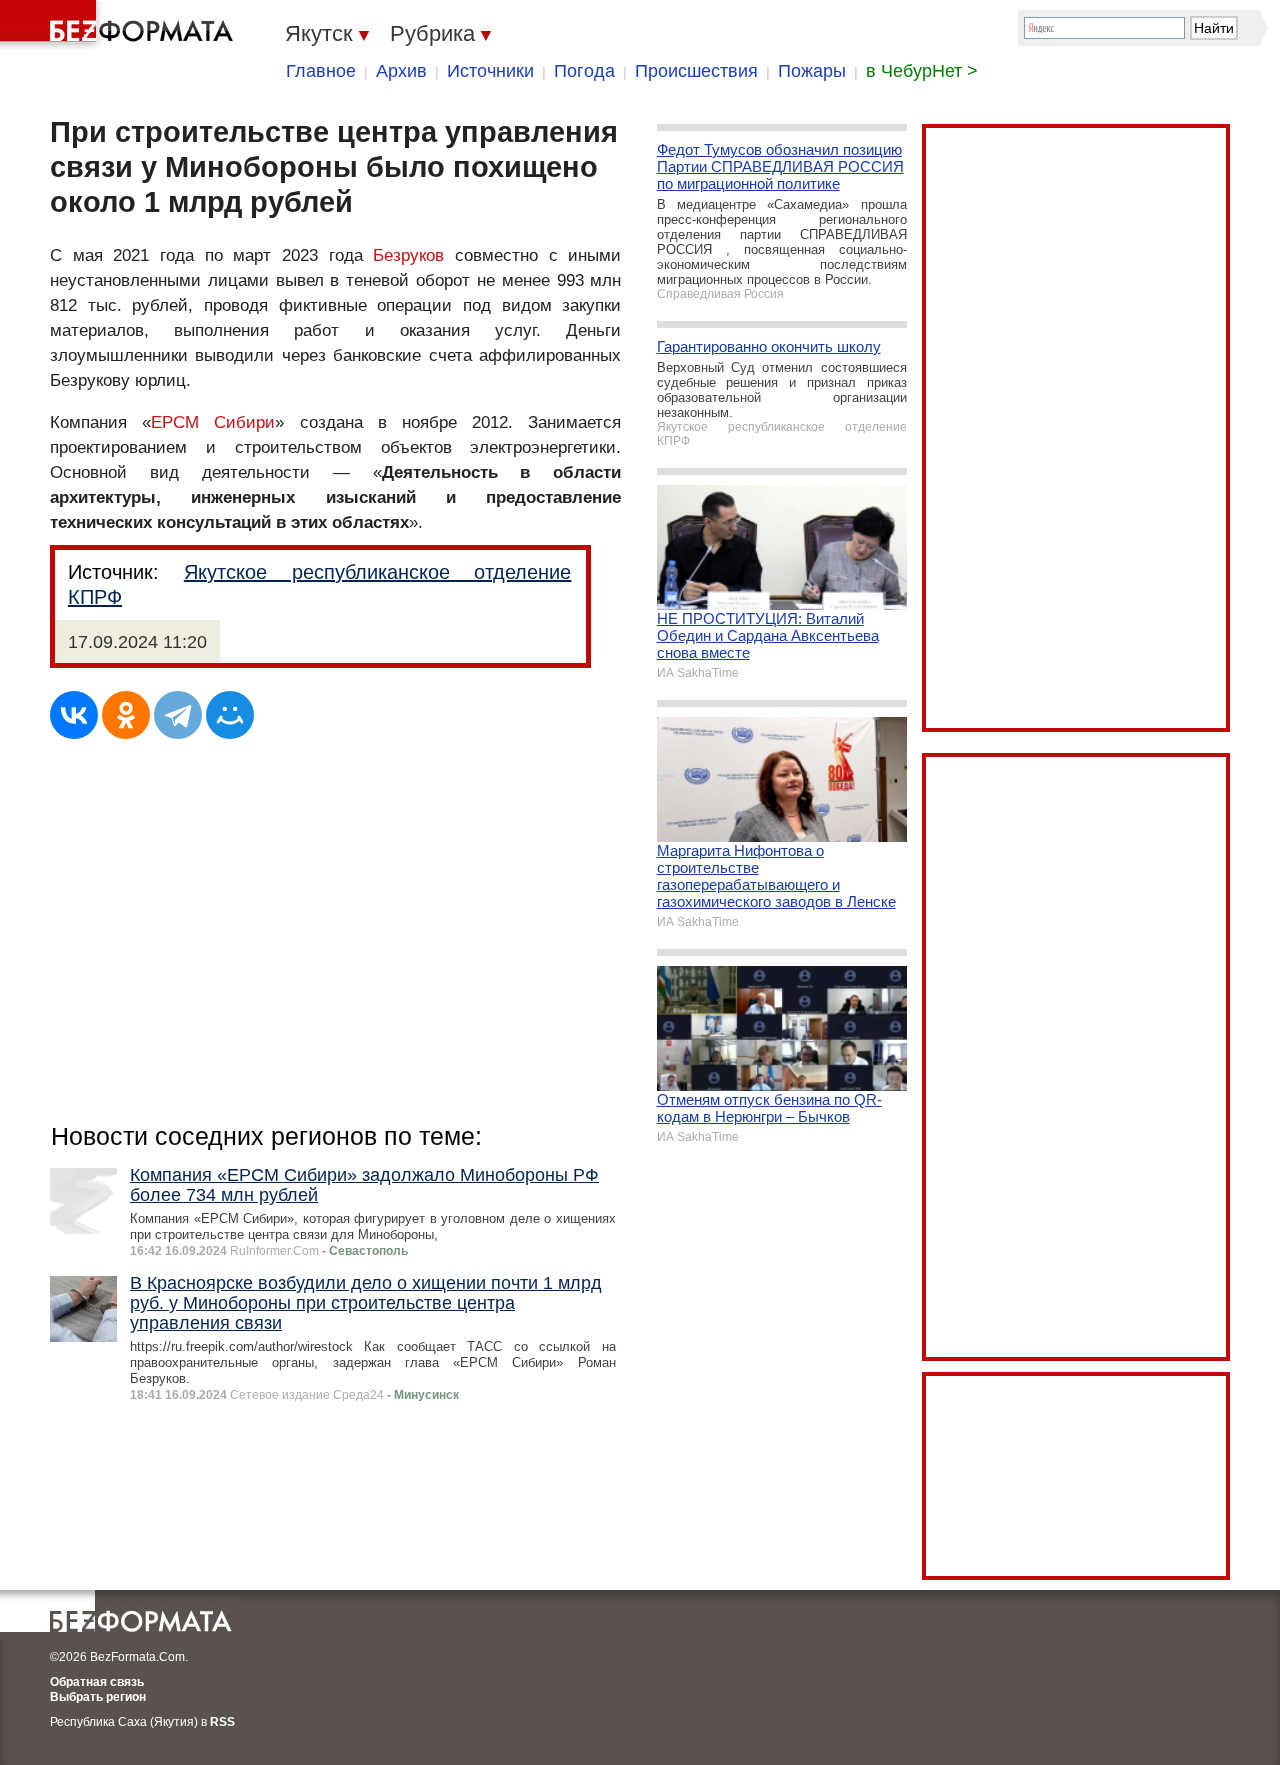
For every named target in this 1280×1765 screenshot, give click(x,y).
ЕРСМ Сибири (213, 422)
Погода (584, 71)
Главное (321, 71)
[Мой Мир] (230, 715)
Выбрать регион (98, 1697)
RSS (222, 1722)
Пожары (812, 71)
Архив (401, 71)
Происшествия (696, 71)
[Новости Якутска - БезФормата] (120, 25)
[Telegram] (178, 715)
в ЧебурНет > (922, 71)
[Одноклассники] (126, 715)
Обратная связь (97, 1682)
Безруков (408, 255)
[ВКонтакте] (74, 715)
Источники (490, 71)
